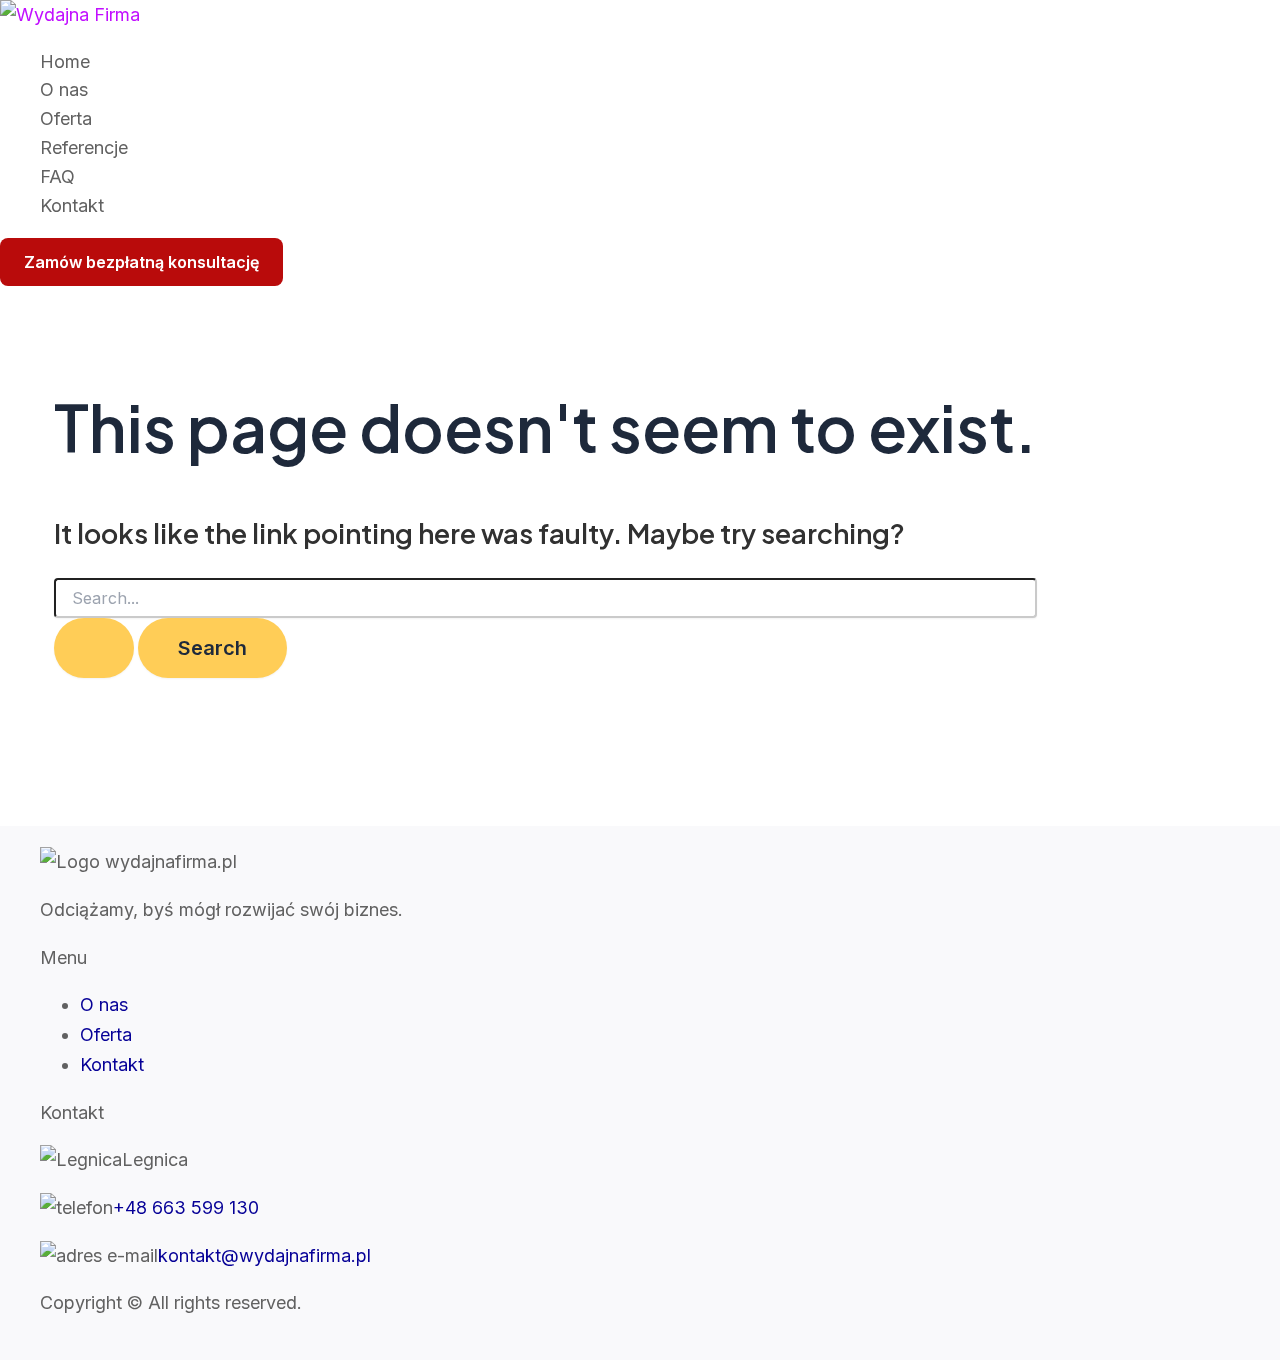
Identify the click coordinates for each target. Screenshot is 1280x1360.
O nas (64, 89)
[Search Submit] (94, 648)
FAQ (57, 176)
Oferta (66, 118)
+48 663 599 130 (186, 1207)
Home (65, 61)
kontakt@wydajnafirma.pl (264, 1255)
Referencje (84, 147)
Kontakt (72, 205)
